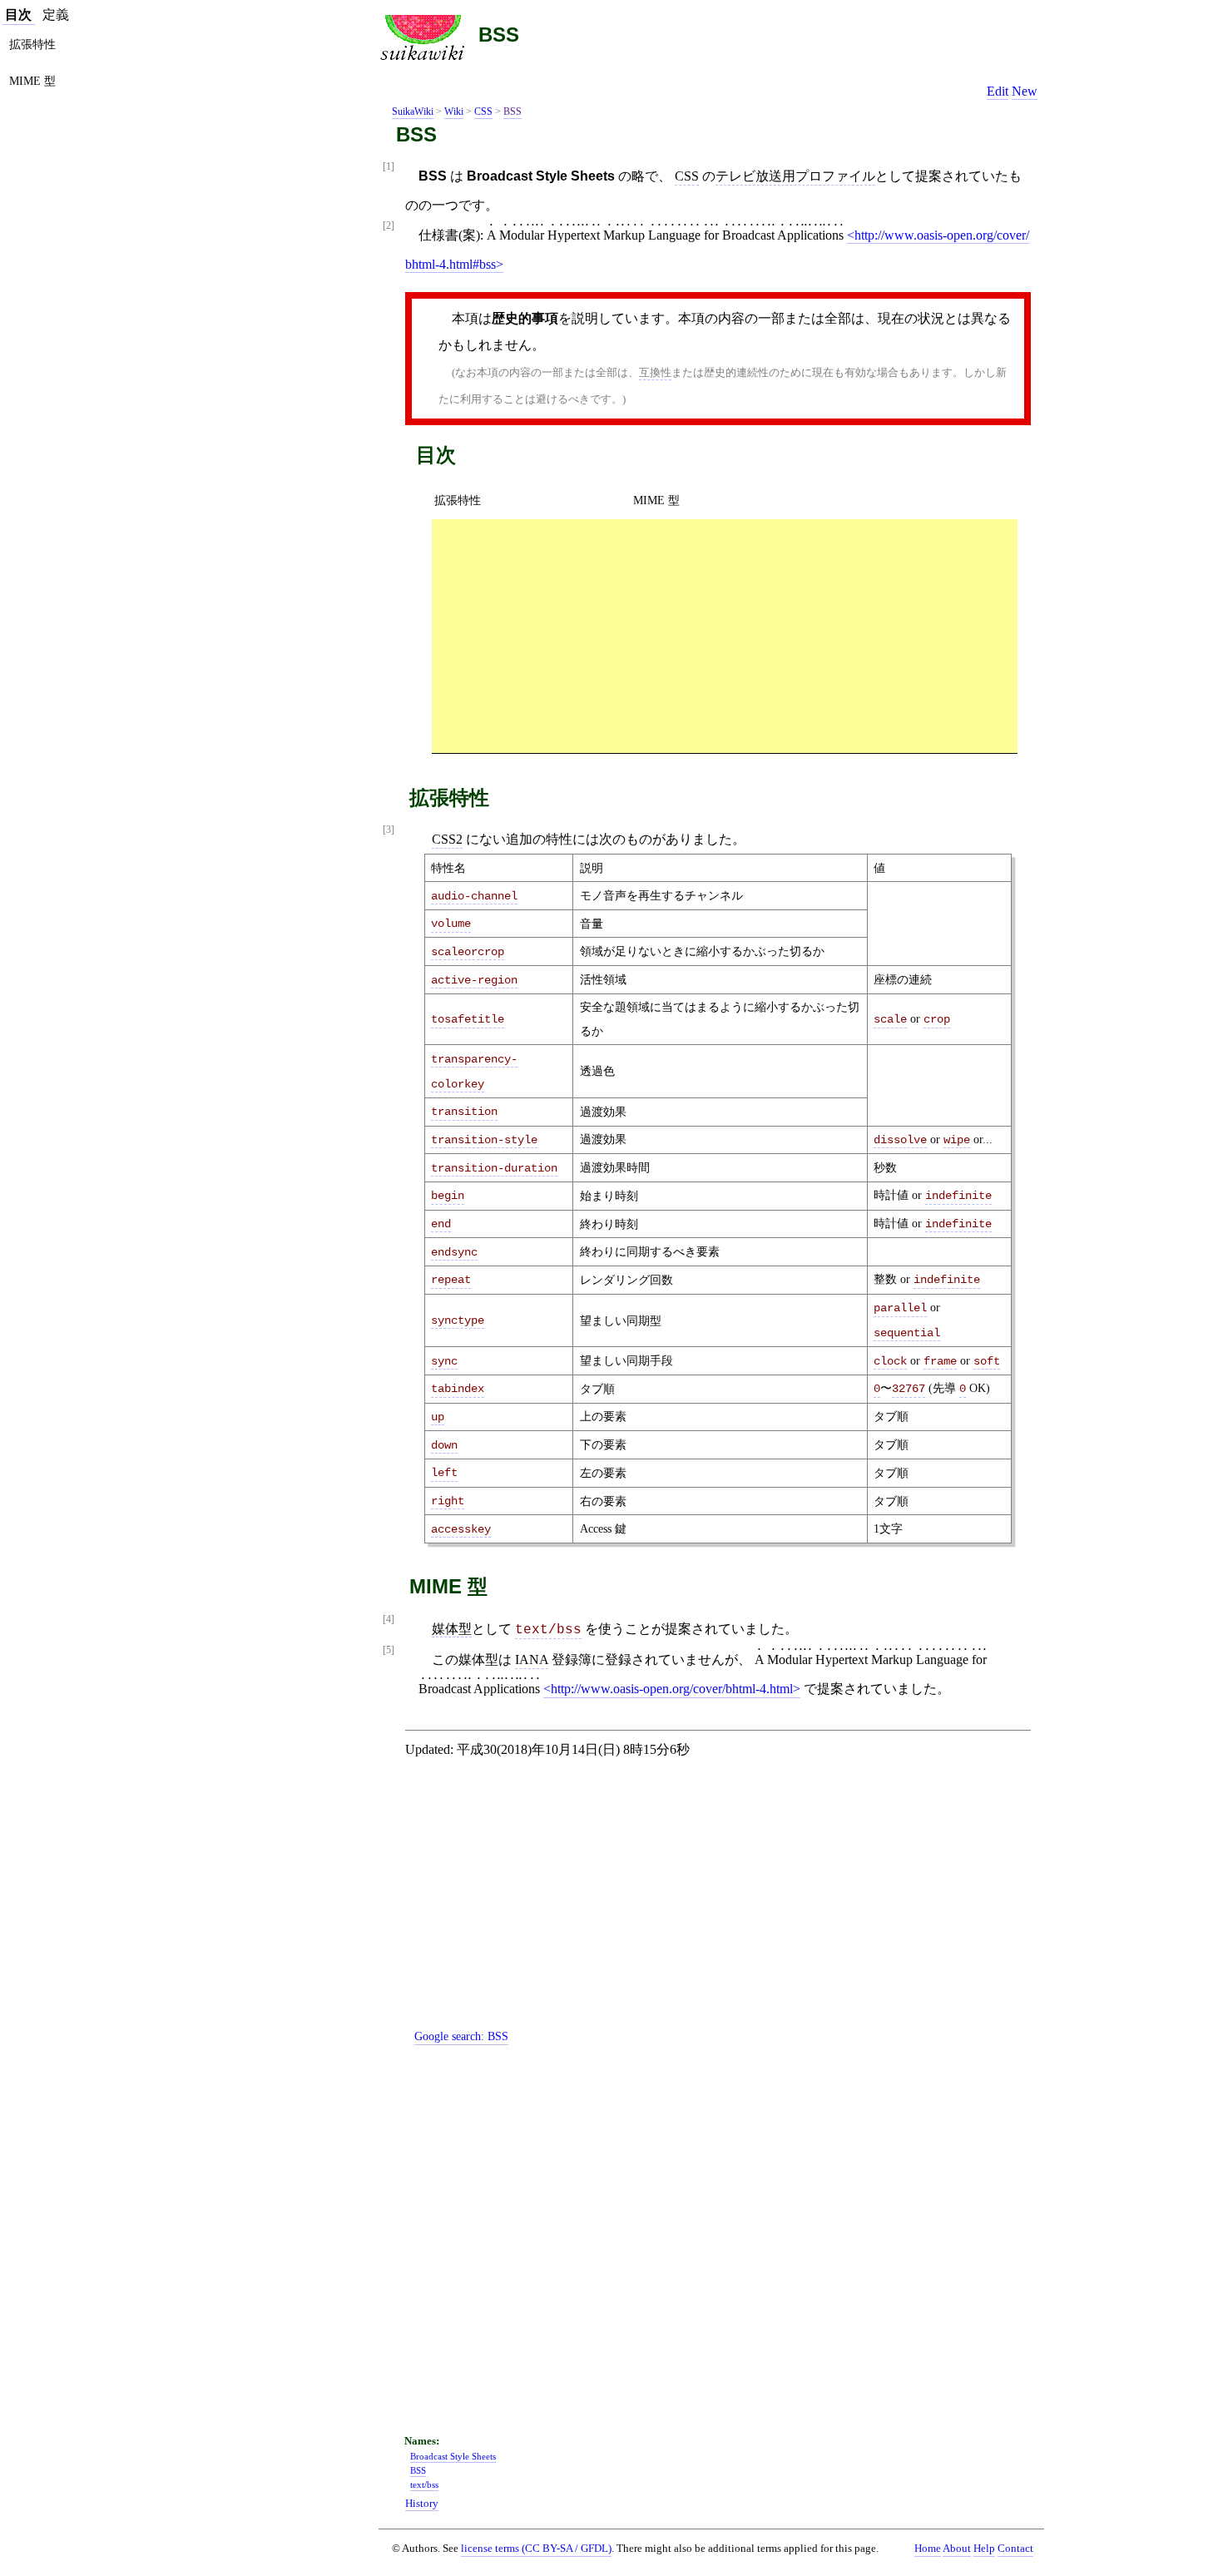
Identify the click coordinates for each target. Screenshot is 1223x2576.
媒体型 (452, 1629)
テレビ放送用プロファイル (795, 176)
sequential (907, 1333)
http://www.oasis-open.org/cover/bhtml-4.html (672, 1689)
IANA (532, 1660)
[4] (389, 1620)
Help (984, 2549)
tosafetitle (468, 1019)
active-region (474, 980)
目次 (18, 15)
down (444, 1445)
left (444, 1473)
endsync (454, 1252)
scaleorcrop (468, 952)
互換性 (655, 372)
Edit (998, 91)
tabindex (458, 1389)
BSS (499, 35)
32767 (909, 1389)
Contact (1015, 2549)
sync (444, 1361)
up (438, 1417)
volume (451, 924)
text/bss (548, 1630)
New (1025, 91)
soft (987, 1361)
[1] (389, 167)
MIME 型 (656, 500)
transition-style (484, 1140)
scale (890, 1019)
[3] (389, 830)
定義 (56, 15)
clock (890, 1361)
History (422, 2504)
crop (937, 1019)
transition (464, 1112)
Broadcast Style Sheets (453, 2456)
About (957, 2549)
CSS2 (447, 839)
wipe (957, 1140)
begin (448, 1196)
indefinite (958, 1196)
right (448, 1501)
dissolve (900, 1140)
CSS (483, 111)
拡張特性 (458, 500)
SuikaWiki (413, 111)
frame (940, 1361)
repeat (451, 1280)
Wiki (454, 111)
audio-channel (474, 896)
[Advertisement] (725, 636)
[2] (389, 226)
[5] (389, 1650)
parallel (900, 1308)
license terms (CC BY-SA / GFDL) (536, 2548)
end (441, 1224)
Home (928, 2549)
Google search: (461, 2036)
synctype (458, 1320)
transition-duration (494, 1168)
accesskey (461, 1529)
